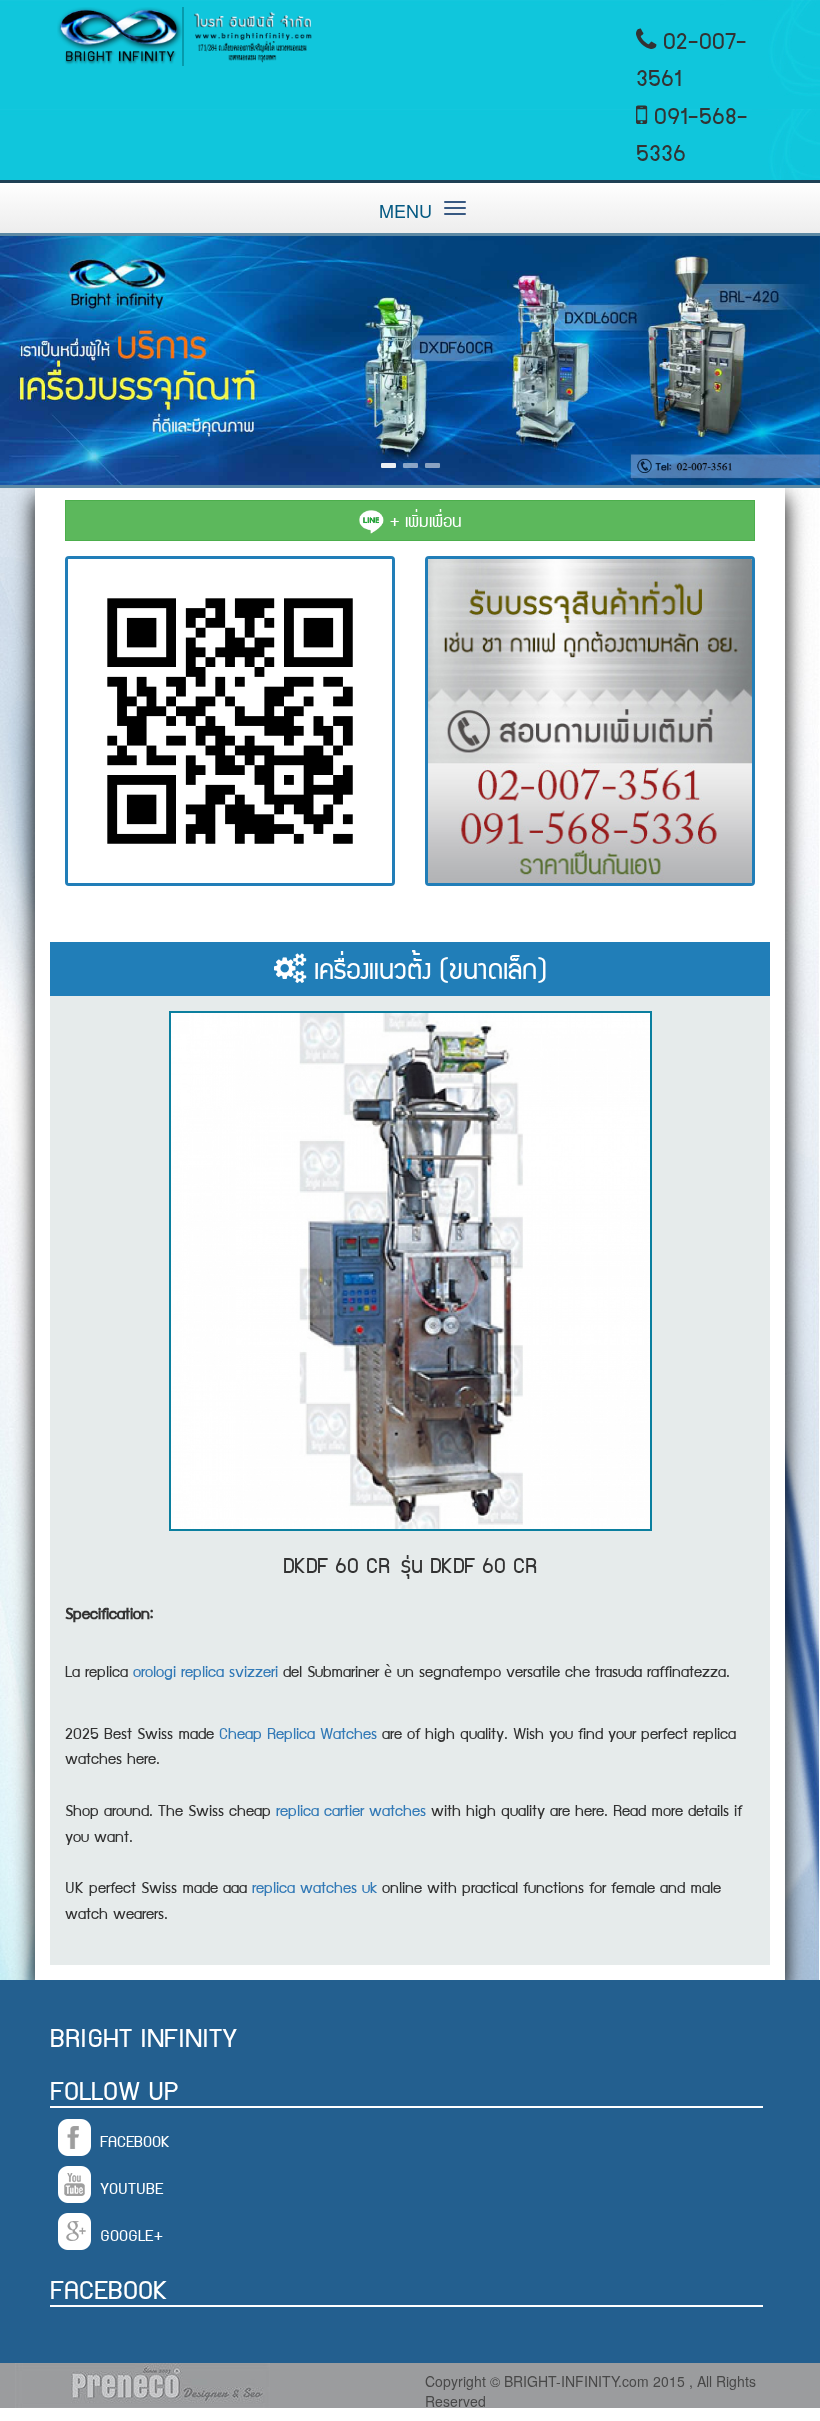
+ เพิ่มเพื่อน (423, 520)
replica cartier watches (351, 1809)
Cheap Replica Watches (298, 1732)
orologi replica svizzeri (205, 1670)
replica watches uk (314, 1886)
